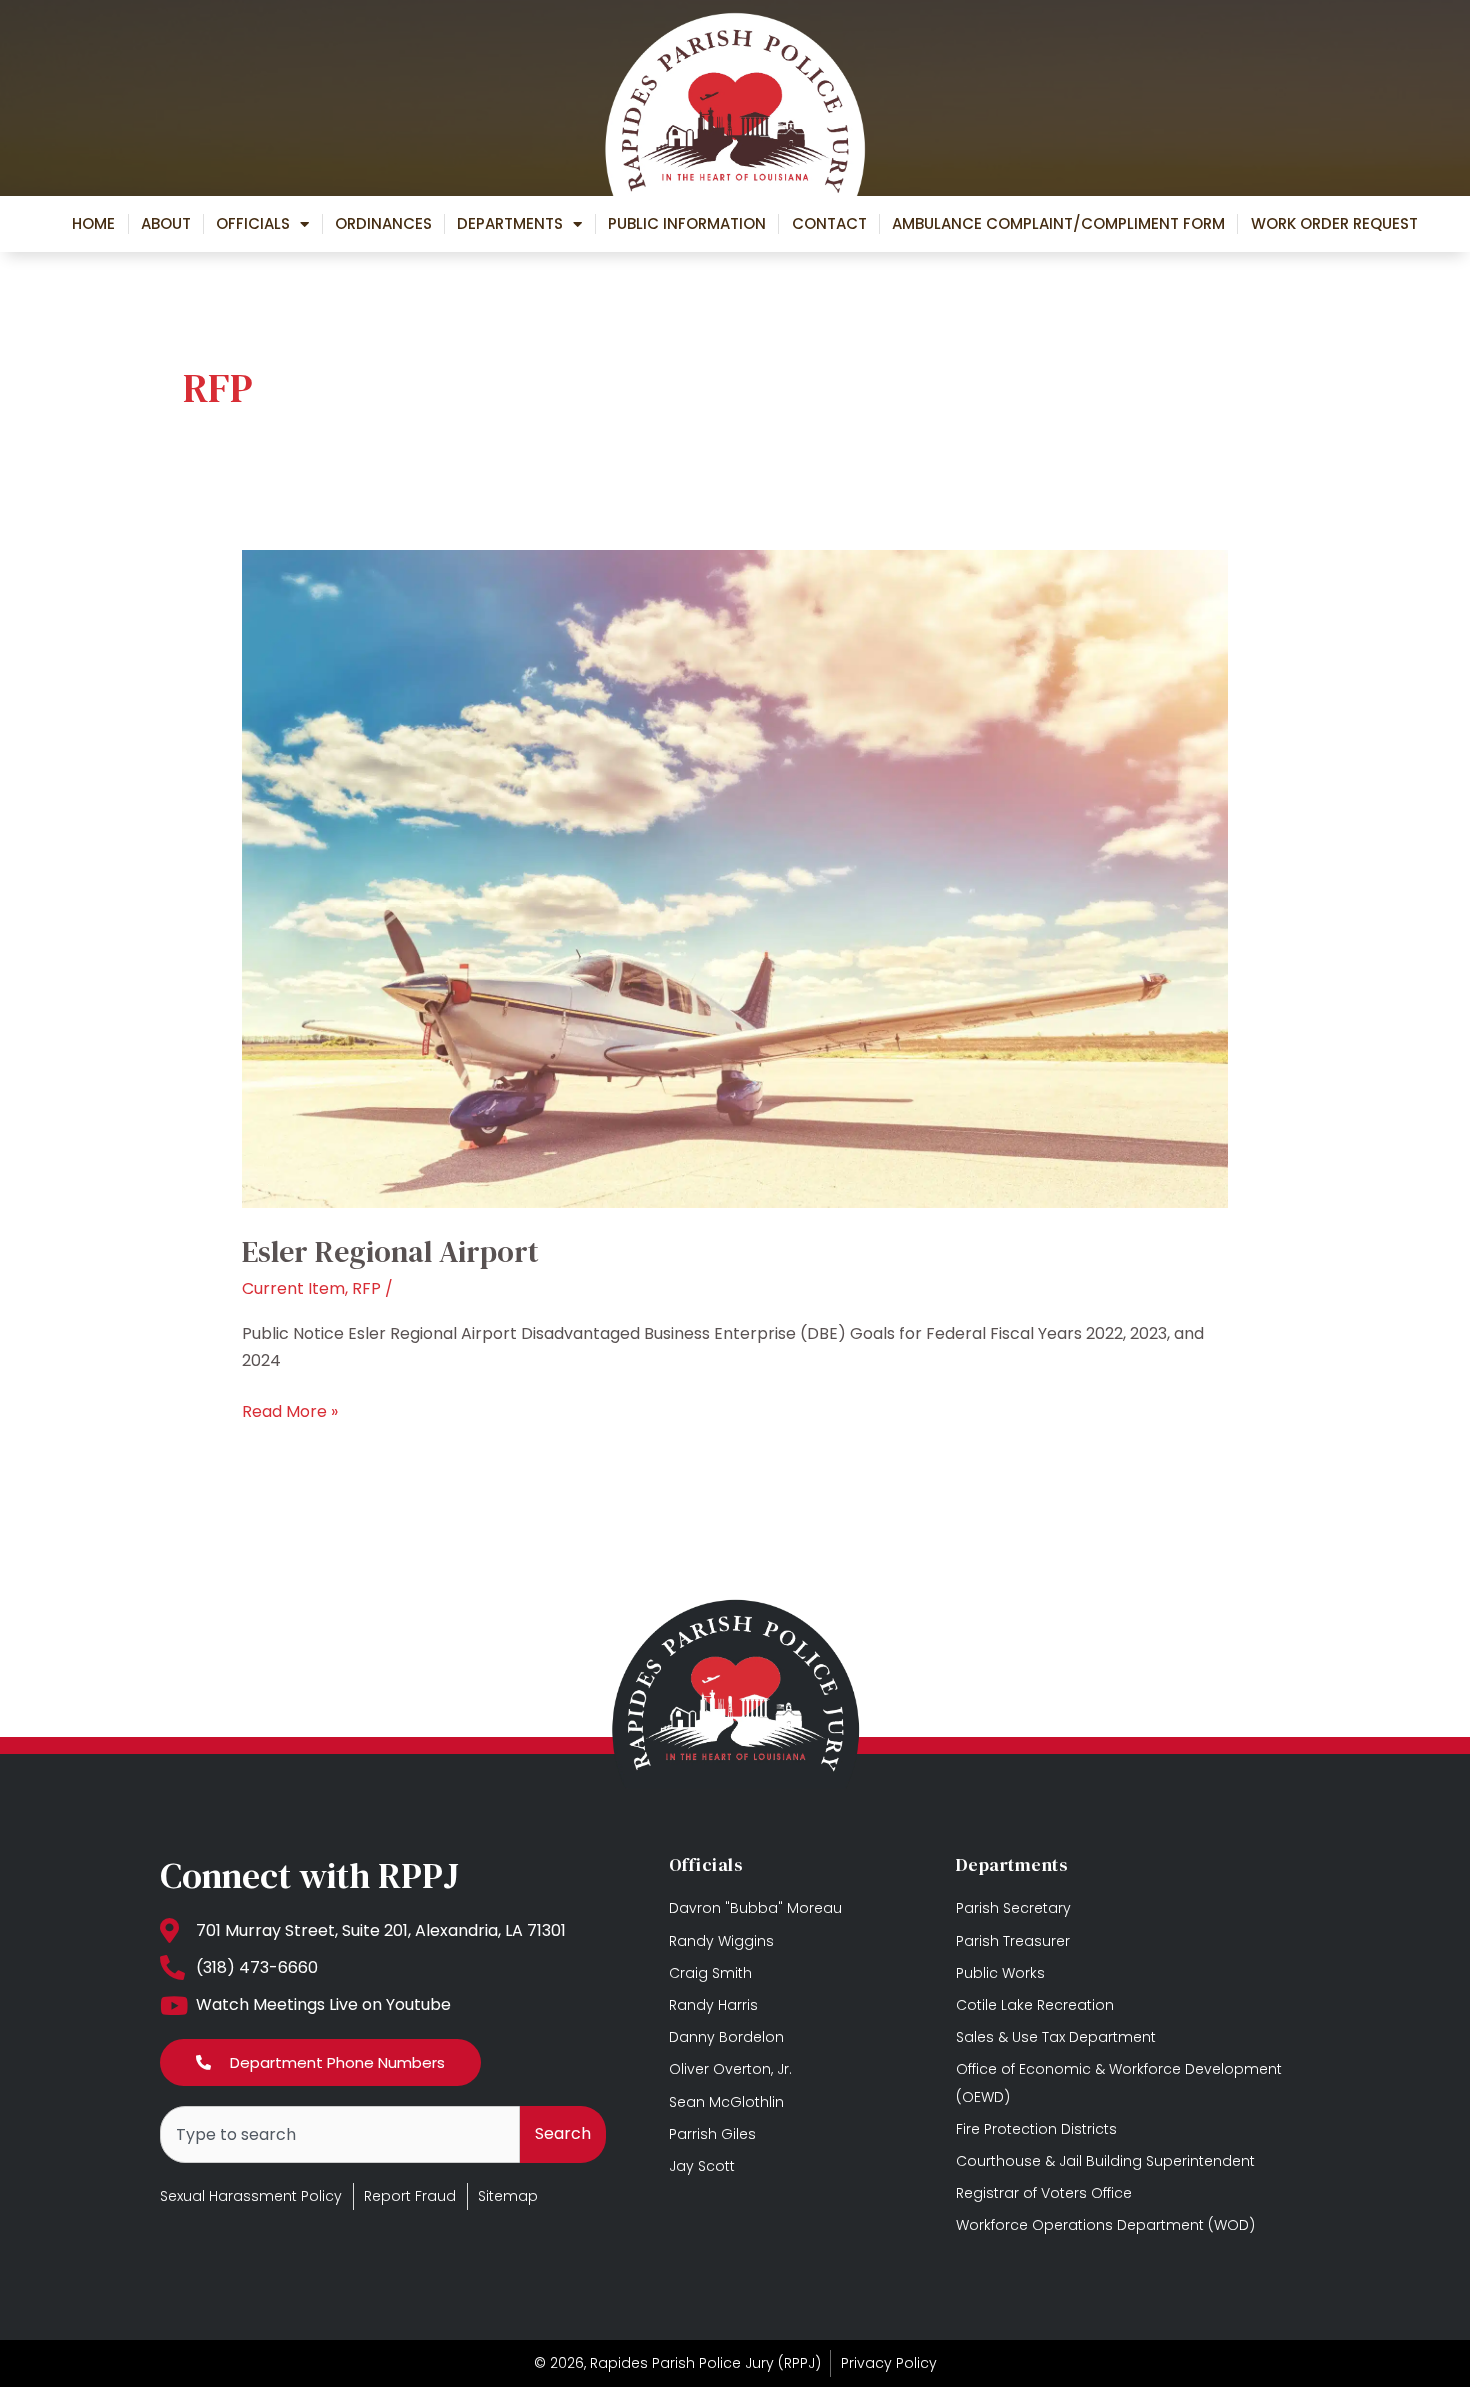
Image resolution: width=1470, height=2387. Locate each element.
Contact (829, 223)
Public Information (687, 223)
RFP (366, 1288)
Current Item (293, 1288)
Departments (510, 223)
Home (93, 223)
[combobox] (340, 2134)
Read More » (290, 1410)
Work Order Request (1334, 223)
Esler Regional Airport (390, 1251)
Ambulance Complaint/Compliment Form (1058, 223)
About (166, 223)
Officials (253, 223)
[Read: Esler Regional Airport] (735, 877)
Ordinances (383, 223)
